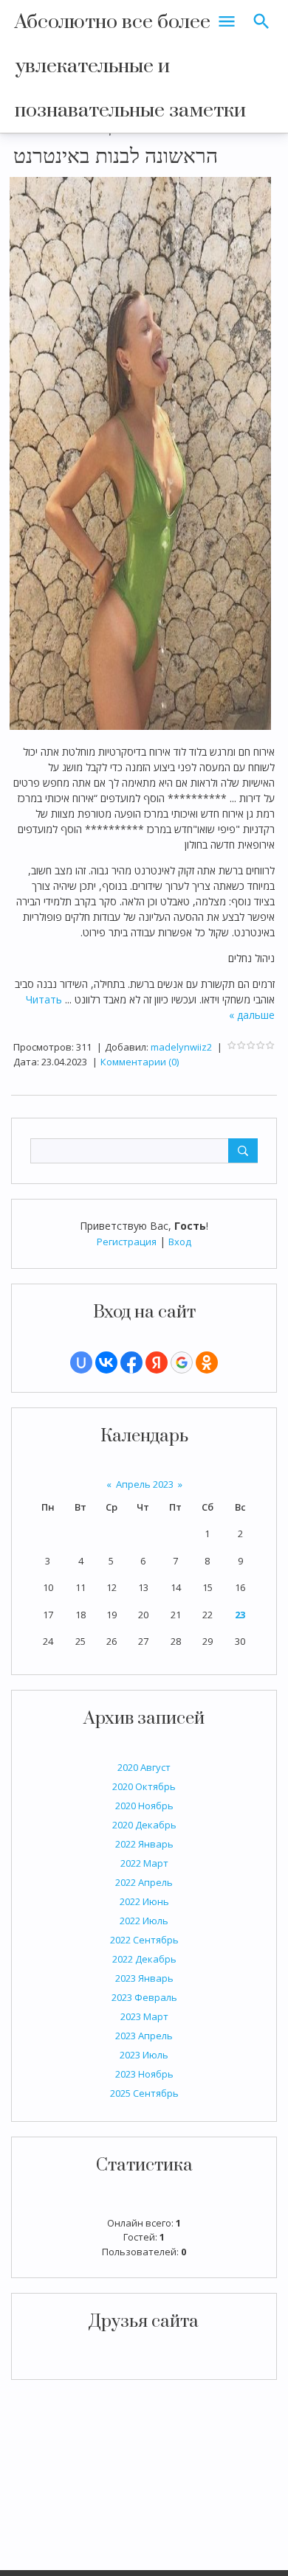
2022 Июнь (144, 1901)
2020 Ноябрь (144, 1806)
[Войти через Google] (182, 1362)
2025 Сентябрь (144, 2093)
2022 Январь (144, 1844)
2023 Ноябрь (144, 2074)
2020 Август (144, 1767)
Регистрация (127, 1242)
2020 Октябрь (144, 1786)
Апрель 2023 (145, 1484)
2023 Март (144, 2016)
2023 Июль (144, 2055)
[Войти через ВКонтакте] (106, 1362)
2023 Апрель (144, 2036)
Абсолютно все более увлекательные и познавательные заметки (130, 66)
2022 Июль (144, 1921)
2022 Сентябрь (144, 1940)
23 (240, 1615)
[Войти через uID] (81, 1362)
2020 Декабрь (144, 1825)
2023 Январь (144, 1978)
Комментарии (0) (140, 1062)
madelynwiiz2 (181, 1047)
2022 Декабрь (144, 1959)
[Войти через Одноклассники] (207, 1362)
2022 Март (144, 1863)
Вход (180, 1242)
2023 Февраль (144, 1997)
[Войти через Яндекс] (157, 1362)
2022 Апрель (144, 1882)
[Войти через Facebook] (131, 1362)
